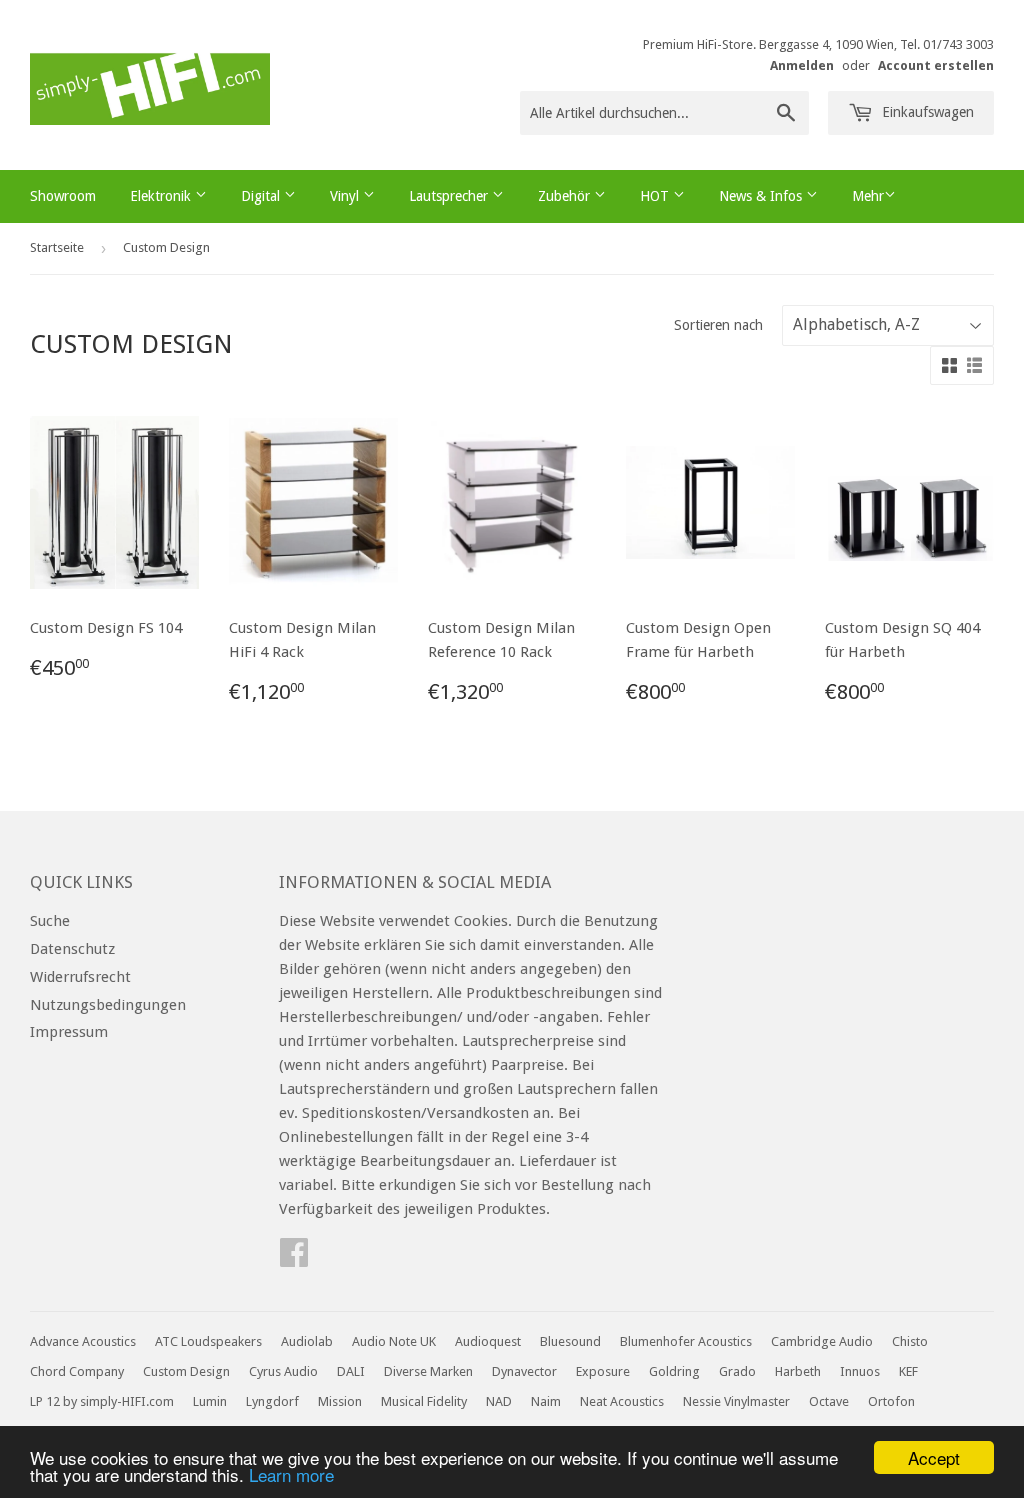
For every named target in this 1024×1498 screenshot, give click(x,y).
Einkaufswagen (926, 112)
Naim (546, 1401)
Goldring (674, 1371)
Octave (829, 1401)
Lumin (210, 1401)
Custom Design (186, 1371)
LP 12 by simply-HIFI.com (102, 1401)
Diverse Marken (428, 1371)
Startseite (57, 247)
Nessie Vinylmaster (736, 1401)
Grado (737, 1371)
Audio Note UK (394, 1341)
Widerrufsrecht (80, 977)
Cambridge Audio (822, 1341)
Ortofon (891, 1401)
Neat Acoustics (622, 1401)
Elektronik (162, 196)
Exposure (603, 1371)
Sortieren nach (718, 325)
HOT (656, 196)
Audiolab (307, 1341)
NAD (499, 1401)
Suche (50, 921)
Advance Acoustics (83, 1341)
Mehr (868, 196)
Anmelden (802, 65)
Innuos (860, 1371)
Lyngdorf (272, 1401)
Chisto (910, 1341)
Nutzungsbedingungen (108, 1005)
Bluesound (570, 1341)
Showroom (63, 196)
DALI (351, 1371)
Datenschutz (72, 949)
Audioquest (488, 1341)
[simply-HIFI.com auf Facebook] (294, 1259)
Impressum (69, 1032)
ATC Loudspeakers (208, 1341)
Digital (262, 196)
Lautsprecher (450, 196)
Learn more (291, 1474)
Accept (934, 1457)
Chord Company (77, 1371)
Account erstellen (936, 65)
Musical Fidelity (424, 1401)
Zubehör (566, 196)
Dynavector (524, 1371)
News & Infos (762, 196)
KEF (908, 1371)
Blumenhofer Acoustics (686, 1341)
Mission (340, 1401)
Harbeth (798, 1371)
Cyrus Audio (283, 1371)
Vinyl (346, 196)
